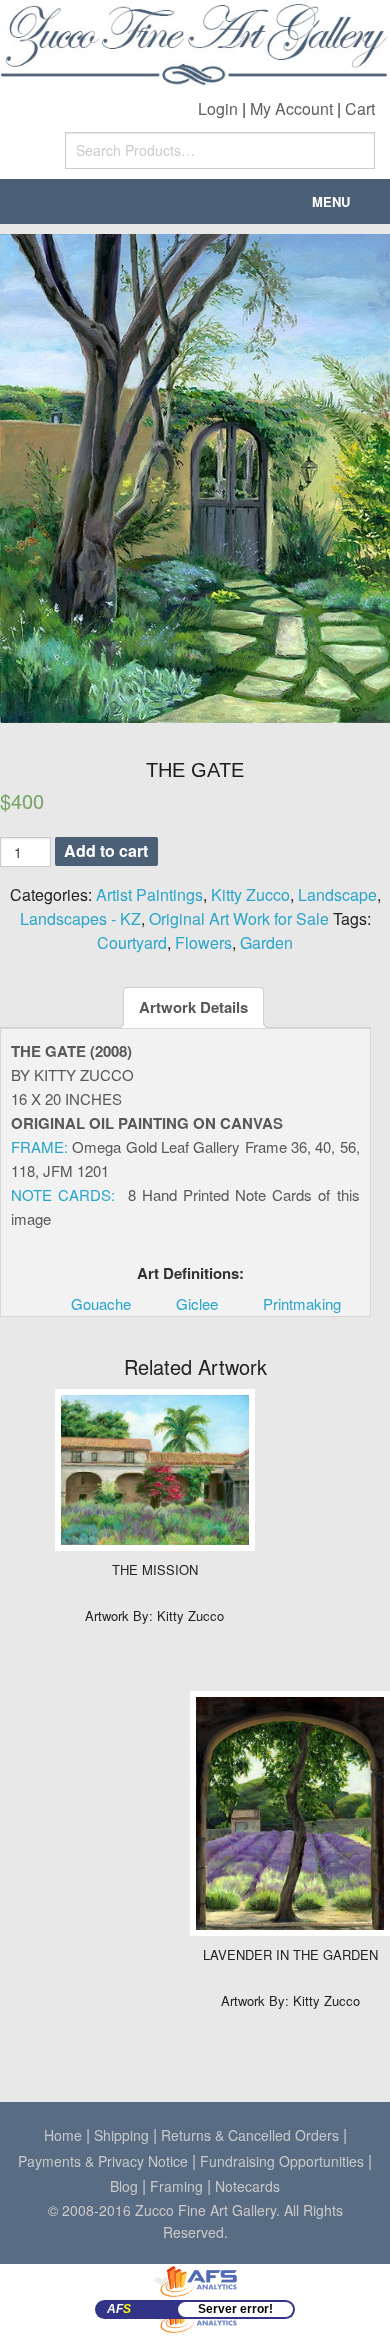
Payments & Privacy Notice (103, 2161)
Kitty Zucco (250, 894)
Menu (331, 201)
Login (218, 108)
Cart (360, 108)
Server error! (235, 2309)
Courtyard (132, 942)
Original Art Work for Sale (239, 918)
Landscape (337, 894)
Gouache (101, 1303)
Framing (176, 2186)
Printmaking (302, 1303)
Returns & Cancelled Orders (250, 2135)
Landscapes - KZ (80, 918)
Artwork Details (193, 1007)
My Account (291, 108)
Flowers (203, 942)
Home (63, 2135)
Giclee (197, 1303)
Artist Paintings (149, 894)
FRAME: (39, 1146)
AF (119, 2309)
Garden (266, 942)
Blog (124, 2186)
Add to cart (106, 850)
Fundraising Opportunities (282, 2161)
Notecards (247, 2186)
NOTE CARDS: (63, 1194)
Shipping (121, 2135)
